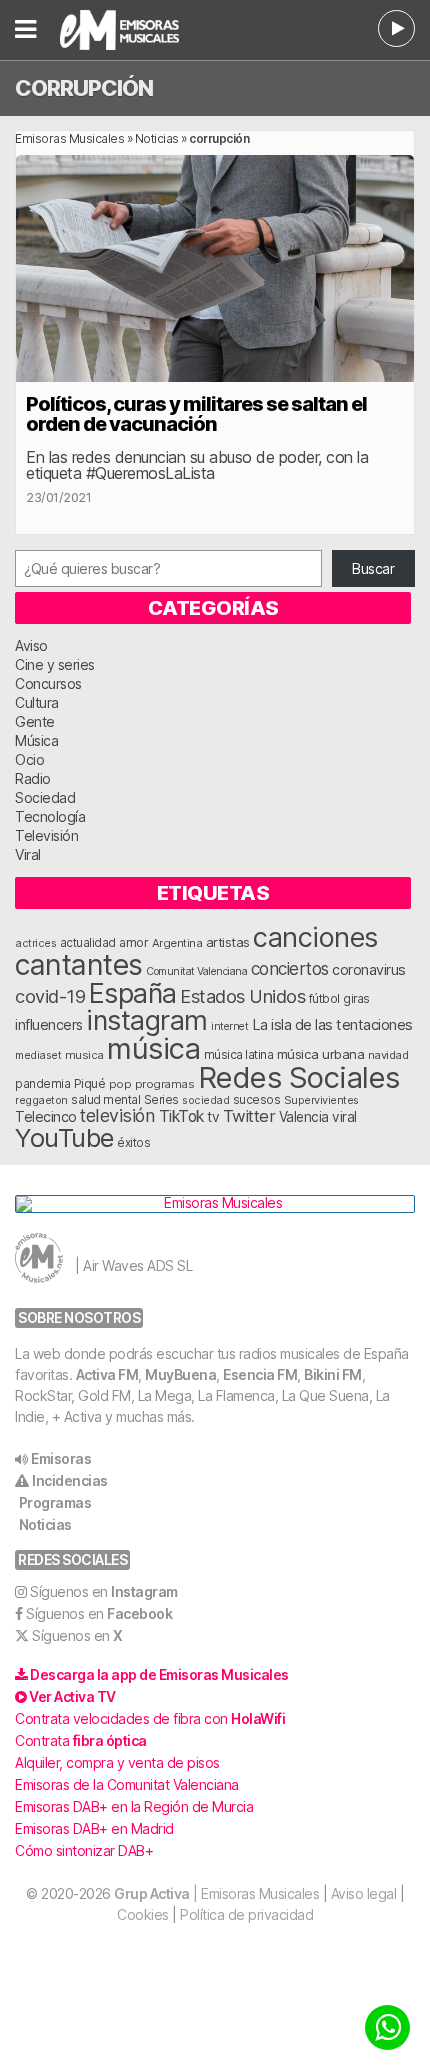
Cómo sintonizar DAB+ (84, 1850)
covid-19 (50, 996)
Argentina (177, 943)
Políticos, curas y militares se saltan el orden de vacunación (196, 414)
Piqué (90, 1083)
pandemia (42, 1084)
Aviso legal (364, 1893)
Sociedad (45, 797)
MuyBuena (180, 1374)
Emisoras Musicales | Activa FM (144, 30)
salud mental (105, 1100)
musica (84, 1055)
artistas (228, 942)
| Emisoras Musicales (216, 1893)
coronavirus (369, 969)
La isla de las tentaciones (332, 1025)
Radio (33, 778)
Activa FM (107, 1374)
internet (229, 1026)
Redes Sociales (299, 1077)
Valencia (304, 1117)
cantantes (79, 964)
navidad (388, 1055)
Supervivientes (321, 1100)
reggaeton (41, 1100)
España (133, 993)
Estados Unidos (242, 996)
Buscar (373, 568)
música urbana (321, 1054)
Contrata (81, 1740)
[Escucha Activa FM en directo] (396, 28)
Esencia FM (260, 1374)
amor (133, 942)
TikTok (181, 1116)
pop (120, 1084)
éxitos (133, 1143)
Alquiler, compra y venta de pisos (117, 1762)
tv (213, 1117)
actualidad (88, 943)
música (153, 1048)
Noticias (157, 138)
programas (165, 1084)
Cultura (37, 702)
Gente (35, 721)
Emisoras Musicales (69, 138)
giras (356, 999)
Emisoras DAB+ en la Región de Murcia (134, 1806)
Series (161, 1100)
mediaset (38, 1055)
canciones (315, 937)
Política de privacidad (246, 1914)
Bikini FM (333, 1374)
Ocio (29, 759)
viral (344, 1117)
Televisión (46, 835)
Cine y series (55, 664)
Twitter (249, 1116)
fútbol (324, 999)
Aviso (31, 645)
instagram (147, 1020)
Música (36, 740)
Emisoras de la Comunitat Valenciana (127, 1784)
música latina (239, 1054)
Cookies (143, 1914)
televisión (117, 1115)
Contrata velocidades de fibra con (150, 1718)
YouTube (64, 1137)
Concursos (48, 683)
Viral (28, 854)
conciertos (290, 968)
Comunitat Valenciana (196, 971)
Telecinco (46, 1116)
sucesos (257, 1099)
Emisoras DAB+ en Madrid (94, 1828)
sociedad (205, 1100)
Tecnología (50, 816)
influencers (49, 1024)
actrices (35, 943)
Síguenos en (104, 1591)
